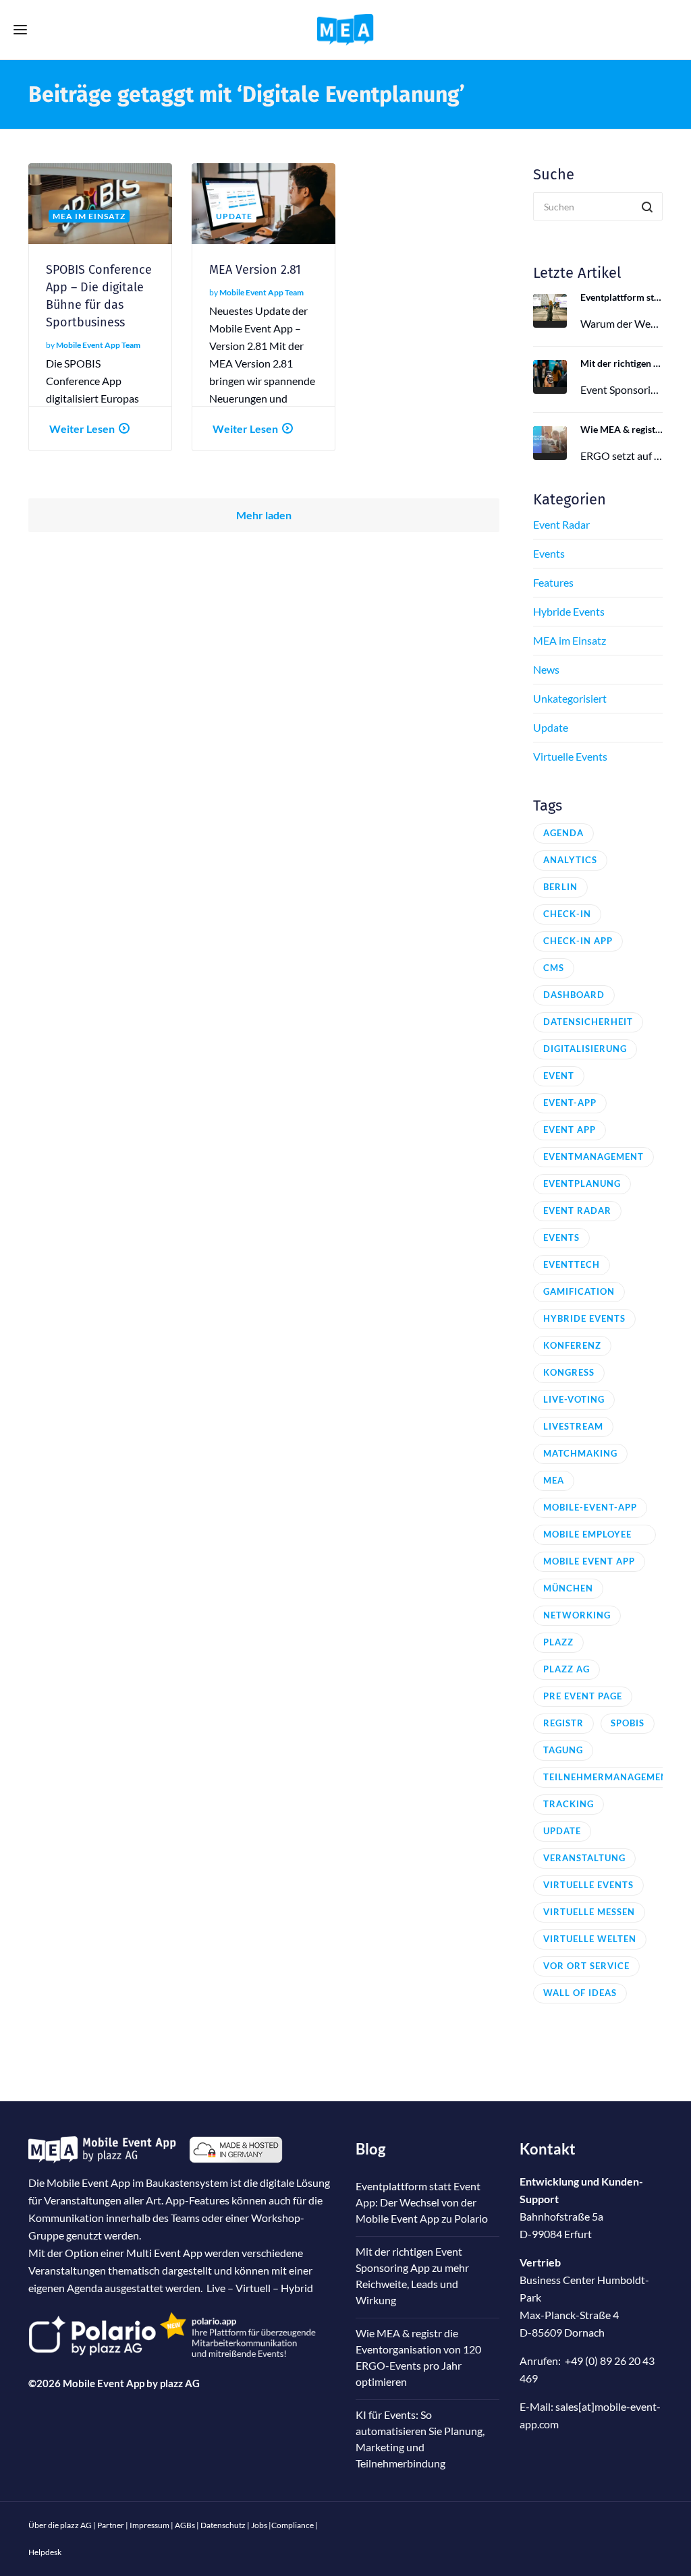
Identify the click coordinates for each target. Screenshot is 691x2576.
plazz (558, 1642)
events (561, 1237)
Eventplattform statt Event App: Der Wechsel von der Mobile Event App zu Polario (622, 297)
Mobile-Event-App (590, 1507)
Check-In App (578, 941)
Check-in (567, 914)
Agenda (563, 833)
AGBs (185, 2525)
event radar (577, 1210)
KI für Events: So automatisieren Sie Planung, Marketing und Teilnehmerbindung (420, 2439)
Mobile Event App (589, 1561)
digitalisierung (585, 1049)
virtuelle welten (590, 1939)
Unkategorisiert (570, 698)
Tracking (569, 1804)
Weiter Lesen (82, 429)
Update (551, 727)
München (568, 1588)
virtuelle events (588, 1885)
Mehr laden (264, 515)
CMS (554, 968)
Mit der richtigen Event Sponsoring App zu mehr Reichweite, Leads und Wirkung (622, 363)
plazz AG (180, 2383)
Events (549, 553)
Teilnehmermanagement (609, 1777)
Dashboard (574, 995)
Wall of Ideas (580, 1993)
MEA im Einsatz (570, 640)
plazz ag (566, 1669)
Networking (577, 1615)
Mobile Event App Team (98, 345)
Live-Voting (574, 1399)
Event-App (570, 1103)
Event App (570, 1130)
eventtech (572, 1264)
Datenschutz (223, 2525)
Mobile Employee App (587, 1537)
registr (563, 1723)
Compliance (293, 2525)
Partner (111, 2525)
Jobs (259, 2525)
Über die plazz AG (61, 2525)
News (546, 669)
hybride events (584, 1318)
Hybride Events (569, 611)
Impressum (149, 2525)
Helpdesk (45, 2552)
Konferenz (572, 1345)
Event (559, 1076)
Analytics (570, 860)
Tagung (563, 1750)
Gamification (579, 1291)
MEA (554, 1480)
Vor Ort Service (586, 1966)
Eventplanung (582, 1183)
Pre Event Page (583, 1696)
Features (553, 582)
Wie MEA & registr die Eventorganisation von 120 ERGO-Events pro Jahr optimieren (622, 429)
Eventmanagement (593, 1157)
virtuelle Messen (589, 1912)
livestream (573, 1426)
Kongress (569, 1372)
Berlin (560, 887)
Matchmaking (580, 1453)
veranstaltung (584, 1858)
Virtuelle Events (570, 756)
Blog (370, 2149)
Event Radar (561, 524)
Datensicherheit (588, 1022)
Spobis (628, 1723)
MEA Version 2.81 (255, 270)
